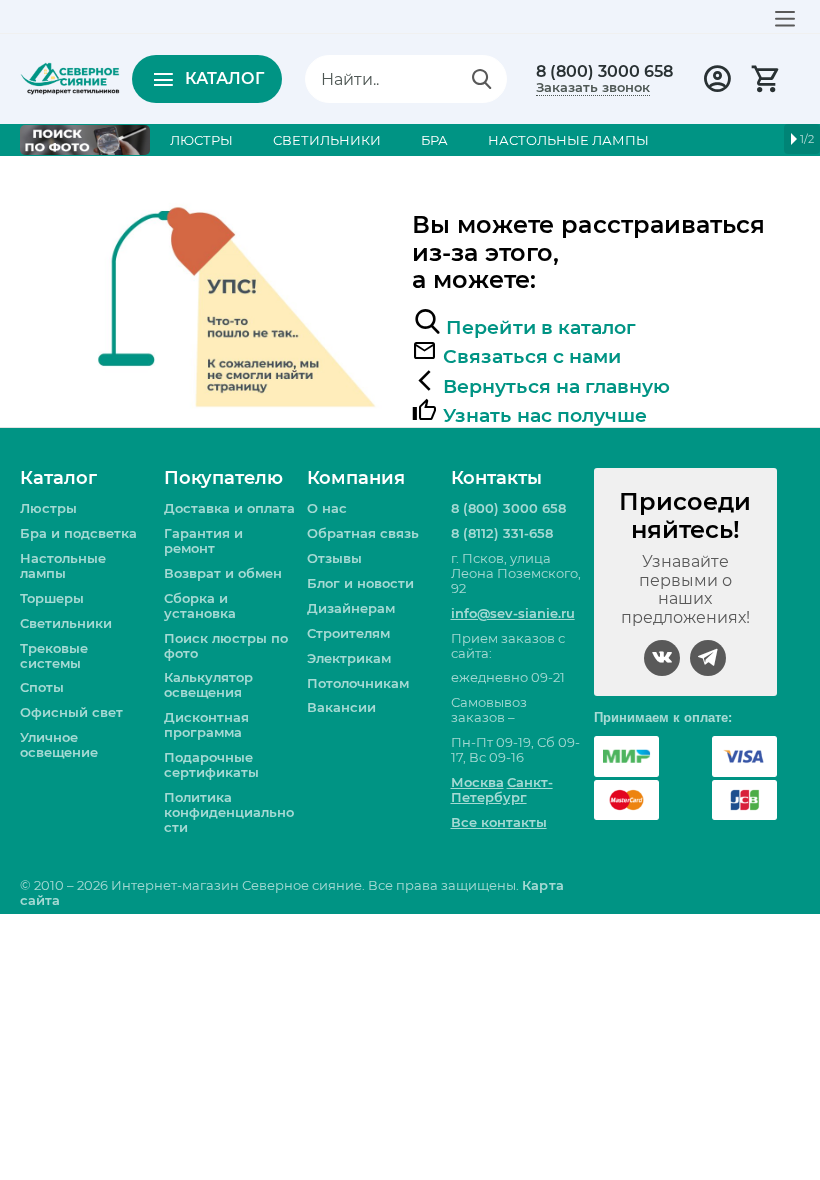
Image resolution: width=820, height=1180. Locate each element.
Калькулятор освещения (208, 684)
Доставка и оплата (229, 508)
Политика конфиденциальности (229, 812)
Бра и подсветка (78, 533)
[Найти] (482, 79)
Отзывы (334, 558)
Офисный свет (71, 712)
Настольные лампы (63, 565)
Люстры (48, 508)
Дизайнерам (351, 608)
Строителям (348, 633)
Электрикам (349, 658)
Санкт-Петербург (502, 789)
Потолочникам (358, 683)
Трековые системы (54, 655)
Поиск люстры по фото (226, 645)
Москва (477, 782)
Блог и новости (360, 583)
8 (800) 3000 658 (604, 72)
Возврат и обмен (223, 573)
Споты (42, 687)
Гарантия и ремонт (203, 540)
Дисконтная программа (206, 724)
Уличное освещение (59, 744)
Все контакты (499, 822)
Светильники (66, 623)
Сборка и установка (200, 605)
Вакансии (341, 707)
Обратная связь (363, 533)
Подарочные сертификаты (211, 764)
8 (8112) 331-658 (502, 533)
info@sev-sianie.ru (513, 613)
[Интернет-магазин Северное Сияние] (70, 77)
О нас (327, 508)
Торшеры (52, 598)
